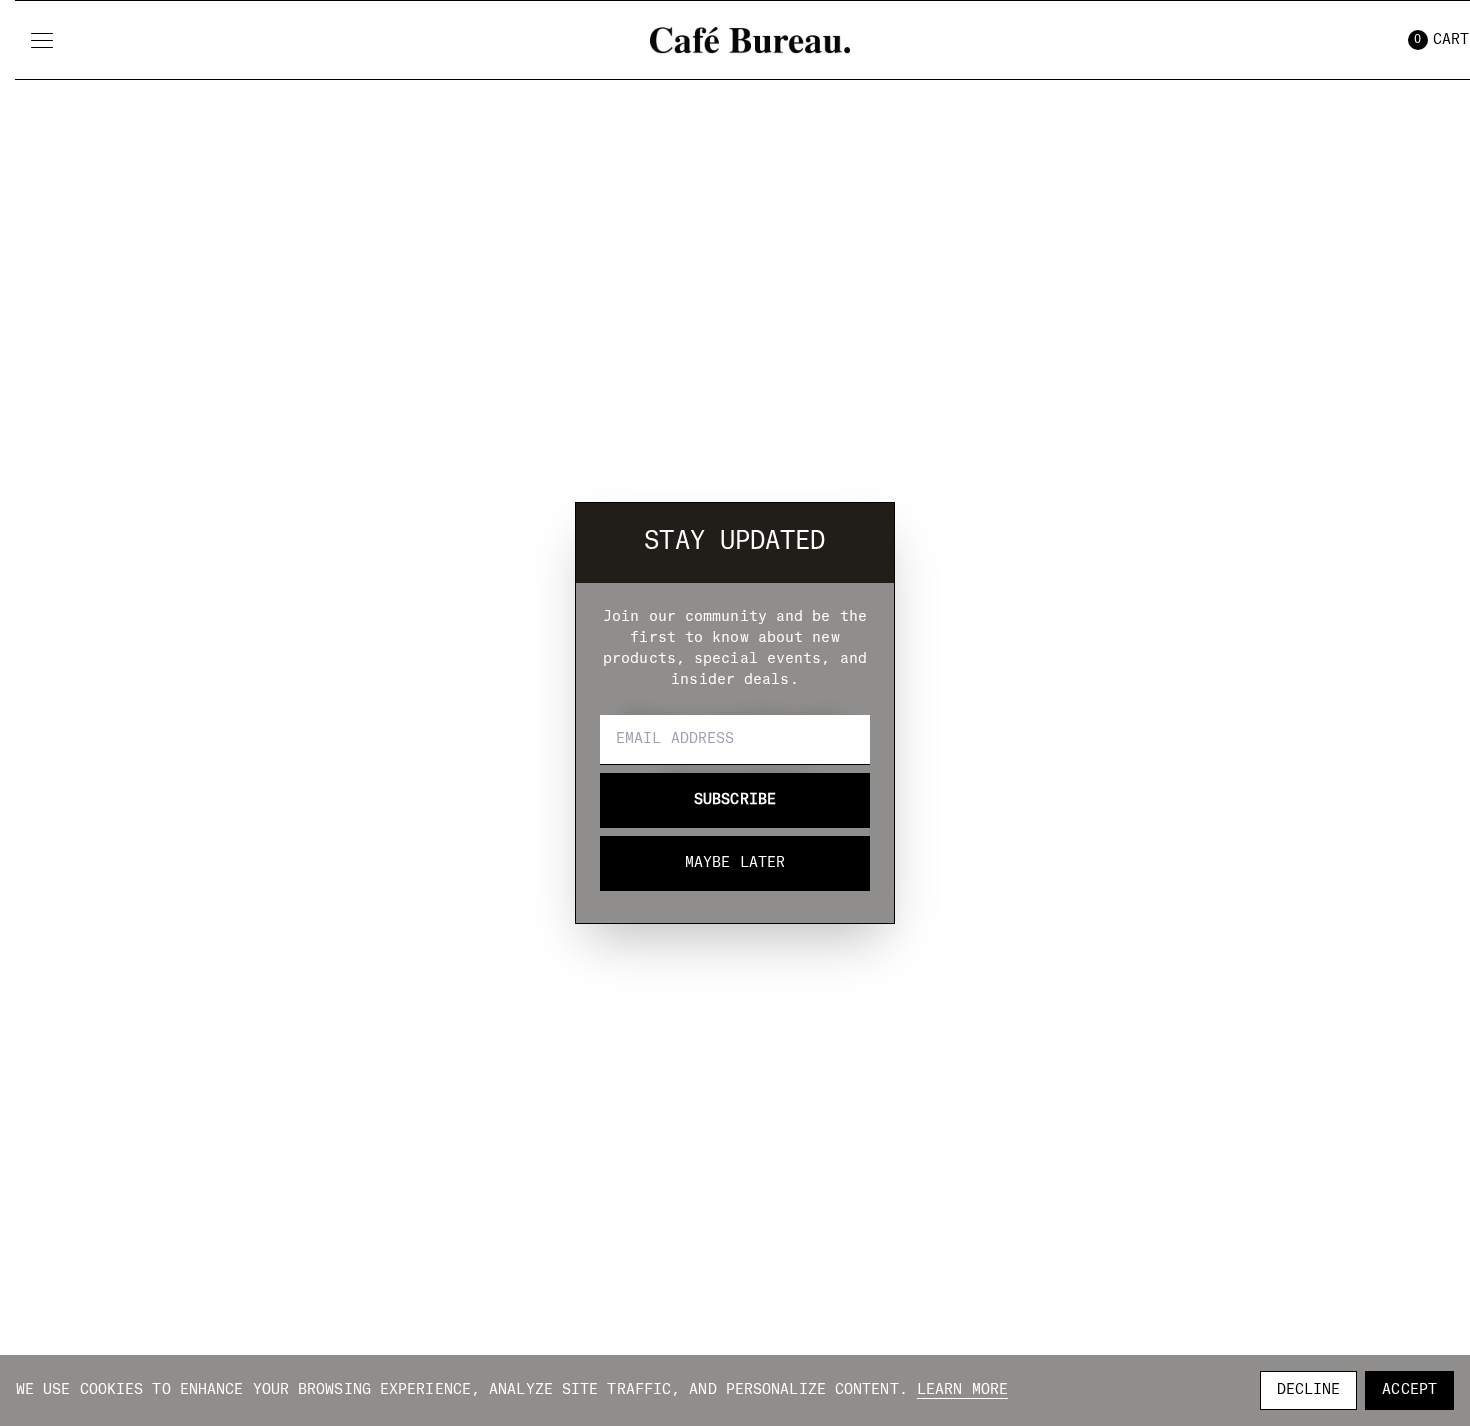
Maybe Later (735, 863)
